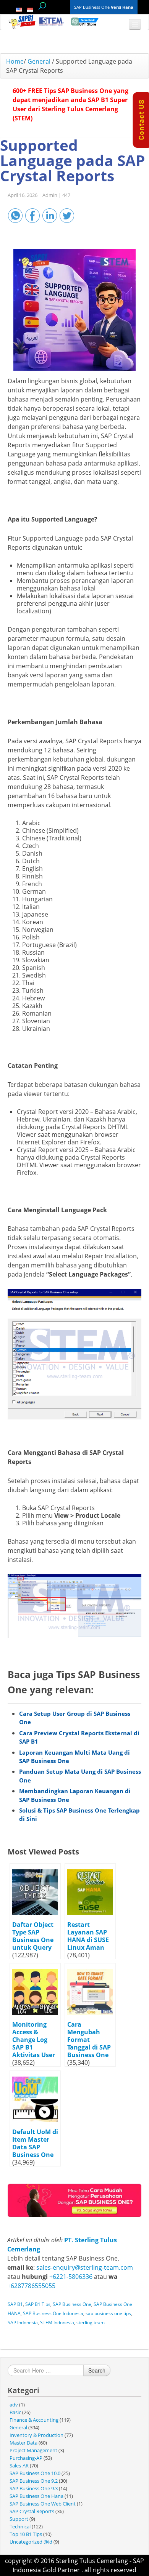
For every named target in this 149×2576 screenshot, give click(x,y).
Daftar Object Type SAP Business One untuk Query (33, 1936)
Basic (15, 2412)
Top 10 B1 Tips (26, 2534)
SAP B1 (15, 2304)
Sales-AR (19, 2466)
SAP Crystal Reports (32, 2511)
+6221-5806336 (71, 2277)
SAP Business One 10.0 (35, 2473)
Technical (20, 2526)
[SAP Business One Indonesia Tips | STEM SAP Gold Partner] (22, 22)
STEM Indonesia (57, 2322)
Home (15, 61)
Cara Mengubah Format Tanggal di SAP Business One (89, 2040)
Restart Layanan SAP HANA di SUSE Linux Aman (88, 1936)
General (39, 61)
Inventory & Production (36, 2435)
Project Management (33, 2450)
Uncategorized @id (31, 2542)
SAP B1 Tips (38, 2304)
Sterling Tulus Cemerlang (92, 2561)
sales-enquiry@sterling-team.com (85, 2267)
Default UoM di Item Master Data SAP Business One (35, 2143)
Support (19, 2519)
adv (14, 2405)
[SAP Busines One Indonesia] (74, 2200)
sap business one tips (108, 2313)
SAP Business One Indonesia (53, 2313)
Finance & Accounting (34, 2420)
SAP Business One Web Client (43, 2504)
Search (97, 2370)
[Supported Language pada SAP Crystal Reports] (74, 310)
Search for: (42, 6)
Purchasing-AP (26, 2458)
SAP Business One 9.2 (34, 2481)
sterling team (91, 2322)
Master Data (23, 2443)
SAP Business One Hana (36, 2496)
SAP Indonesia (23, 2322)
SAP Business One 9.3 (34, 2488)
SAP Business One (72, 2304)
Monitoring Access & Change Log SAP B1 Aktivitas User (34, 2040)
